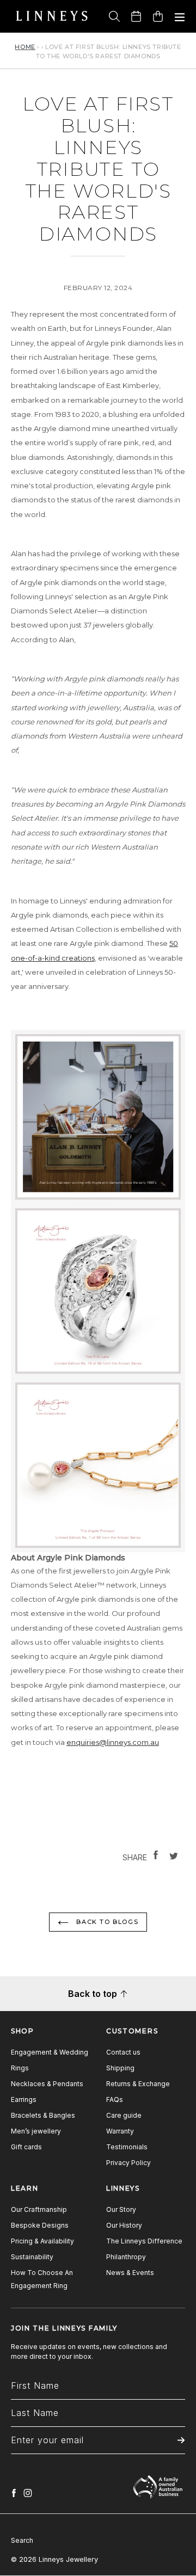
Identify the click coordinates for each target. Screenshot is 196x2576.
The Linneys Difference (144, 2241)
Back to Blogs (106, 1922)
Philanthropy (126, 2257)
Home (25, 47)
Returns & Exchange (138, 2084)
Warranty (120, 2131)
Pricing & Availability (42, 2241)
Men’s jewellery (36, 2131)
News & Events (130, 2273)
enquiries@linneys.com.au (113, 1742)
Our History (124, 2225)
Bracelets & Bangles (43, 2115)
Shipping (120, 2068)
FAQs (115, 2099)
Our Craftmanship (39, 2209)
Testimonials (127, 2147)
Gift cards (26, 2147)
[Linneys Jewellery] (52, 16)
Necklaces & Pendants (47, 2084)
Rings (20, 2068)
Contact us (123, 2052)
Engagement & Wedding (50, 2052)
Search (22, 2540)
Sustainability (32, 2257)
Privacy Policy (128, 2163)
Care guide (124, 2115)
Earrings (24, 2099)
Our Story (121, 2209)
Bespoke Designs (40, 2225)
